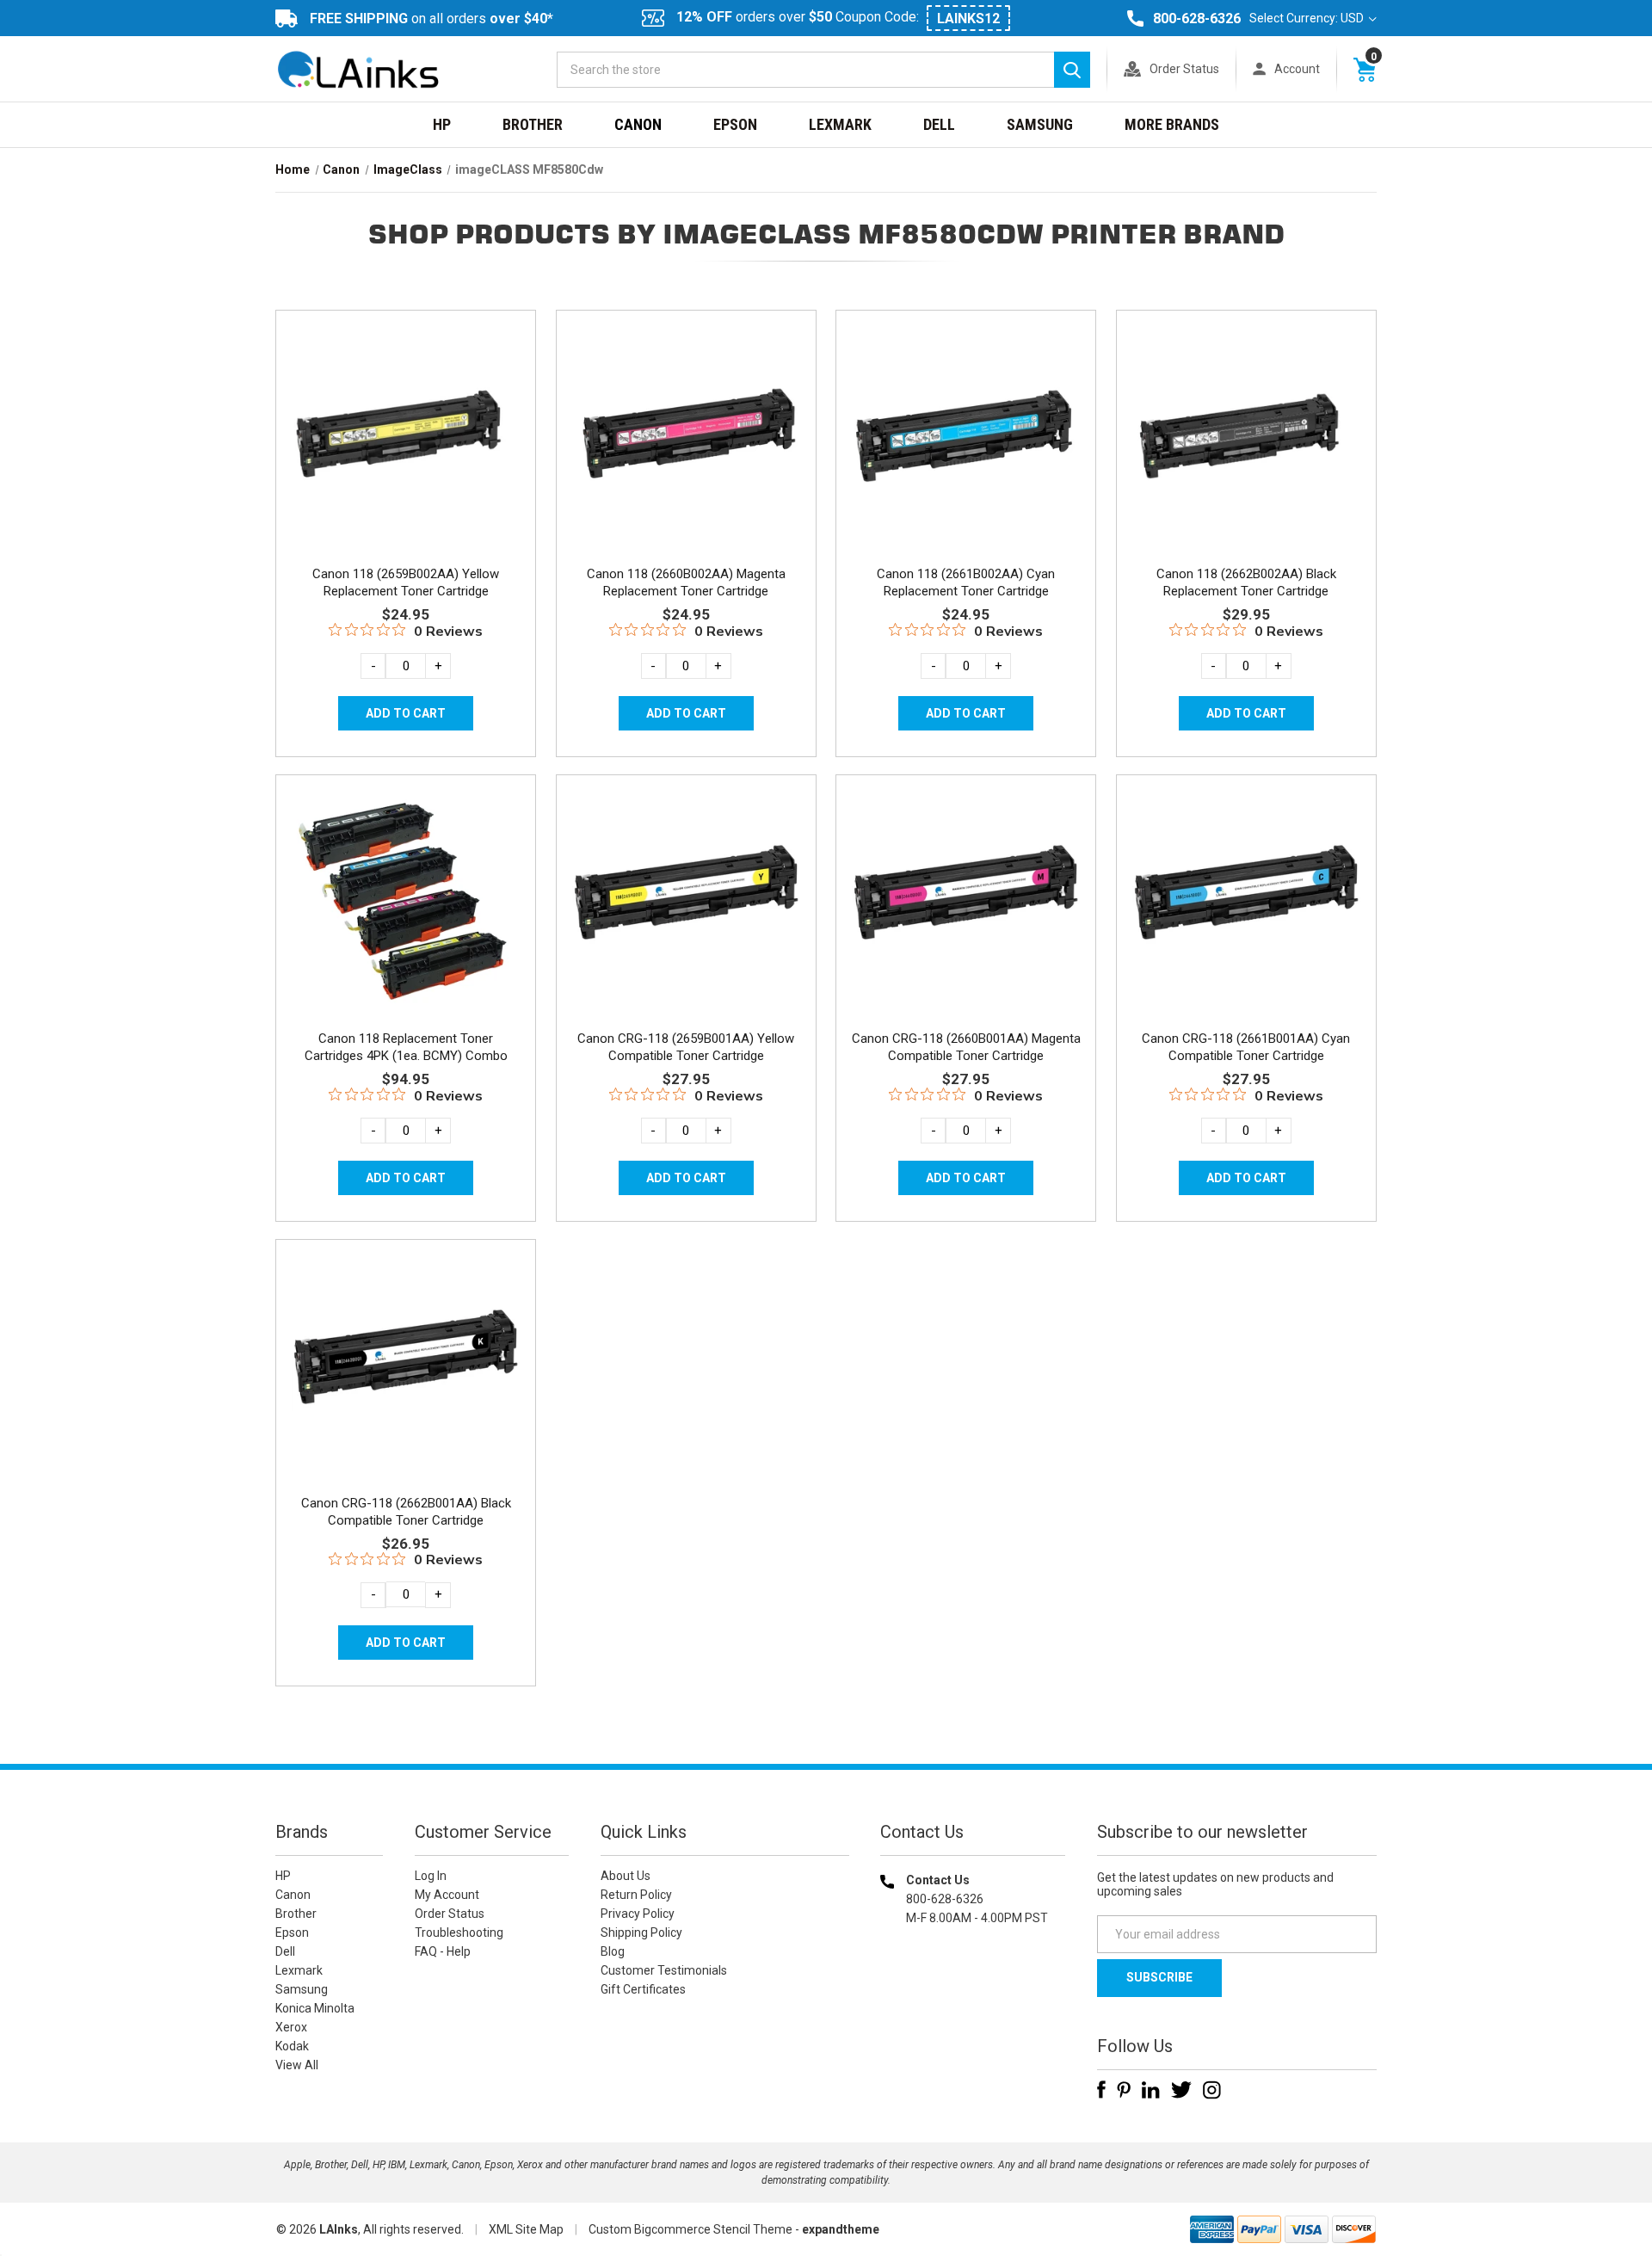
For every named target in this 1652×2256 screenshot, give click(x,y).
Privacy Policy (638, 1914)
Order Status (1184, 69)
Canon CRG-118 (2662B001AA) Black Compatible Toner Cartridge (406, 1512)
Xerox (291, 2027)
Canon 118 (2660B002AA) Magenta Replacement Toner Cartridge (686, 582)
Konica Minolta (315, 2008)
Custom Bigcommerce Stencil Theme (690, 2229)
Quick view (404, 416)
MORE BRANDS (1172, 124)
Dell (939, 124)
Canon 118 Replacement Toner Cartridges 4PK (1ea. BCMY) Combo (406, 1047)
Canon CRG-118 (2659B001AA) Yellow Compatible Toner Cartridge (686, 1047)
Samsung (1040, 124)
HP (442, 124)
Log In (431, 1876)
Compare (401, 454)
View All (297, 2065)
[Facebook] (1101, 2090)
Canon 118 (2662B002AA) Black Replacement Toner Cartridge (1246, 582)
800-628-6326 (1197, 18)
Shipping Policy (641, 1932)
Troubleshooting (459, 1932)
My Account (447, 1895)
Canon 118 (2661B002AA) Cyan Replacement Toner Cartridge (966, 582)
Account (1297, 69)
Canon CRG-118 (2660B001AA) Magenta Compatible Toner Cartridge (966, 1047)
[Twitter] (1181, 2090)
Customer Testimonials (664, 1970)
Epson (735, 124)
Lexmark (840, 124)
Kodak (292, 2046)
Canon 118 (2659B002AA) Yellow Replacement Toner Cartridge (406, 582)
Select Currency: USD (1308, 18)
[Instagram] (1212, 2090)
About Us (626, 1876)
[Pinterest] (1124, 2090)
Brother (533, 124)
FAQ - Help (443, 1951)
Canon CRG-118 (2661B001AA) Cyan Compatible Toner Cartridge (1246, 1047)
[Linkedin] (1151, 2090)
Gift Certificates (643, 1989)
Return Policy (636, 1895)
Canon (638, 124)
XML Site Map (526, 2229)
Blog (613, 1951)
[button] (973, 2028)
